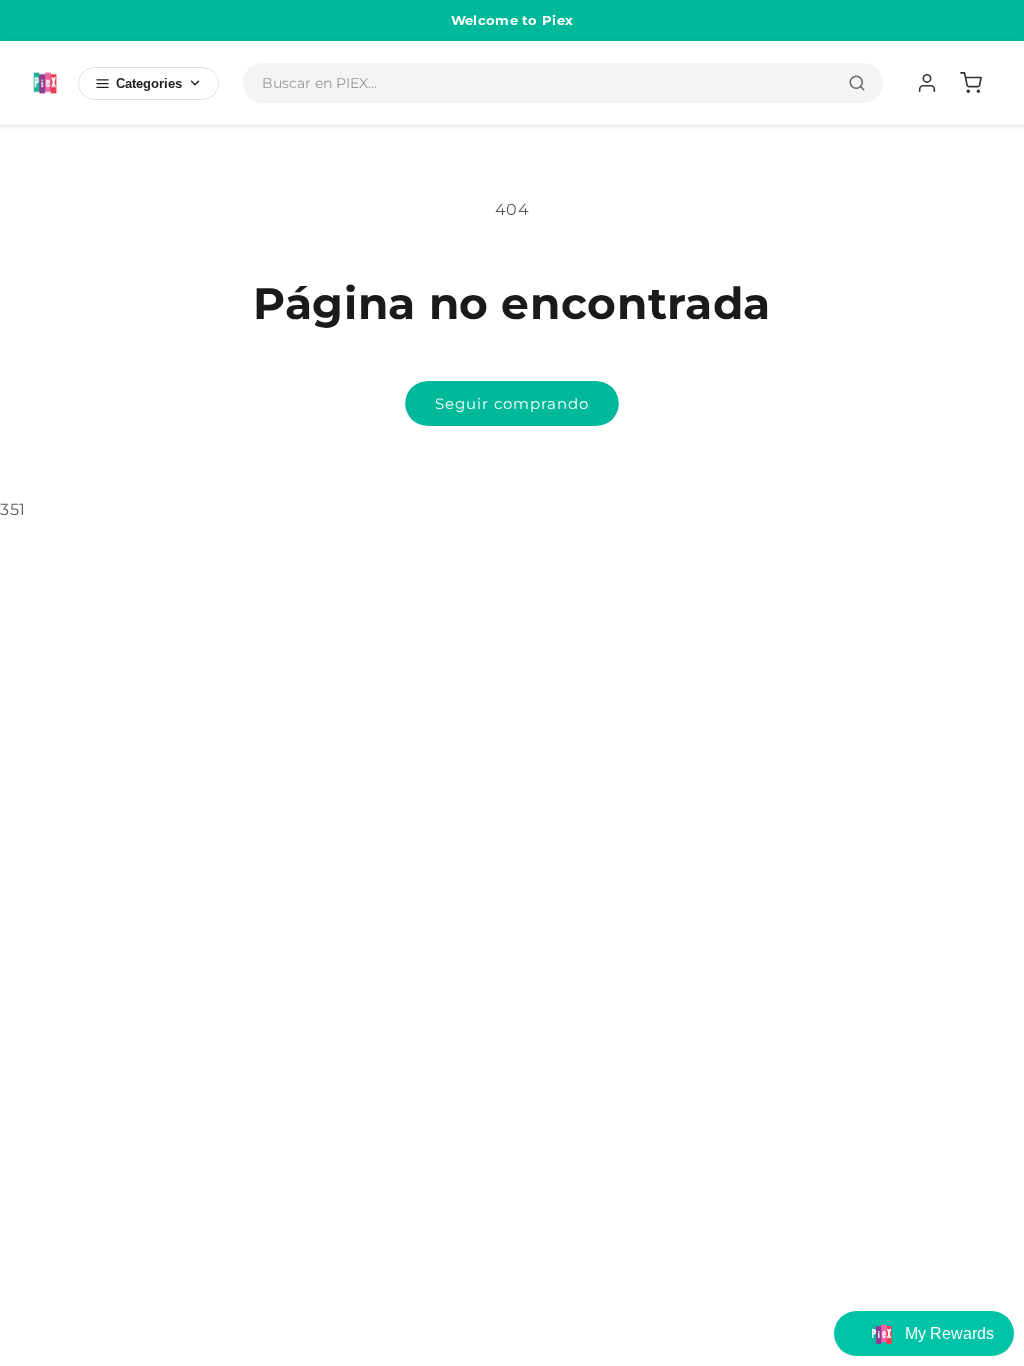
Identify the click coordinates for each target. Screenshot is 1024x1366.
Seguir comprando (512, 403)
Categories (149, 83)
